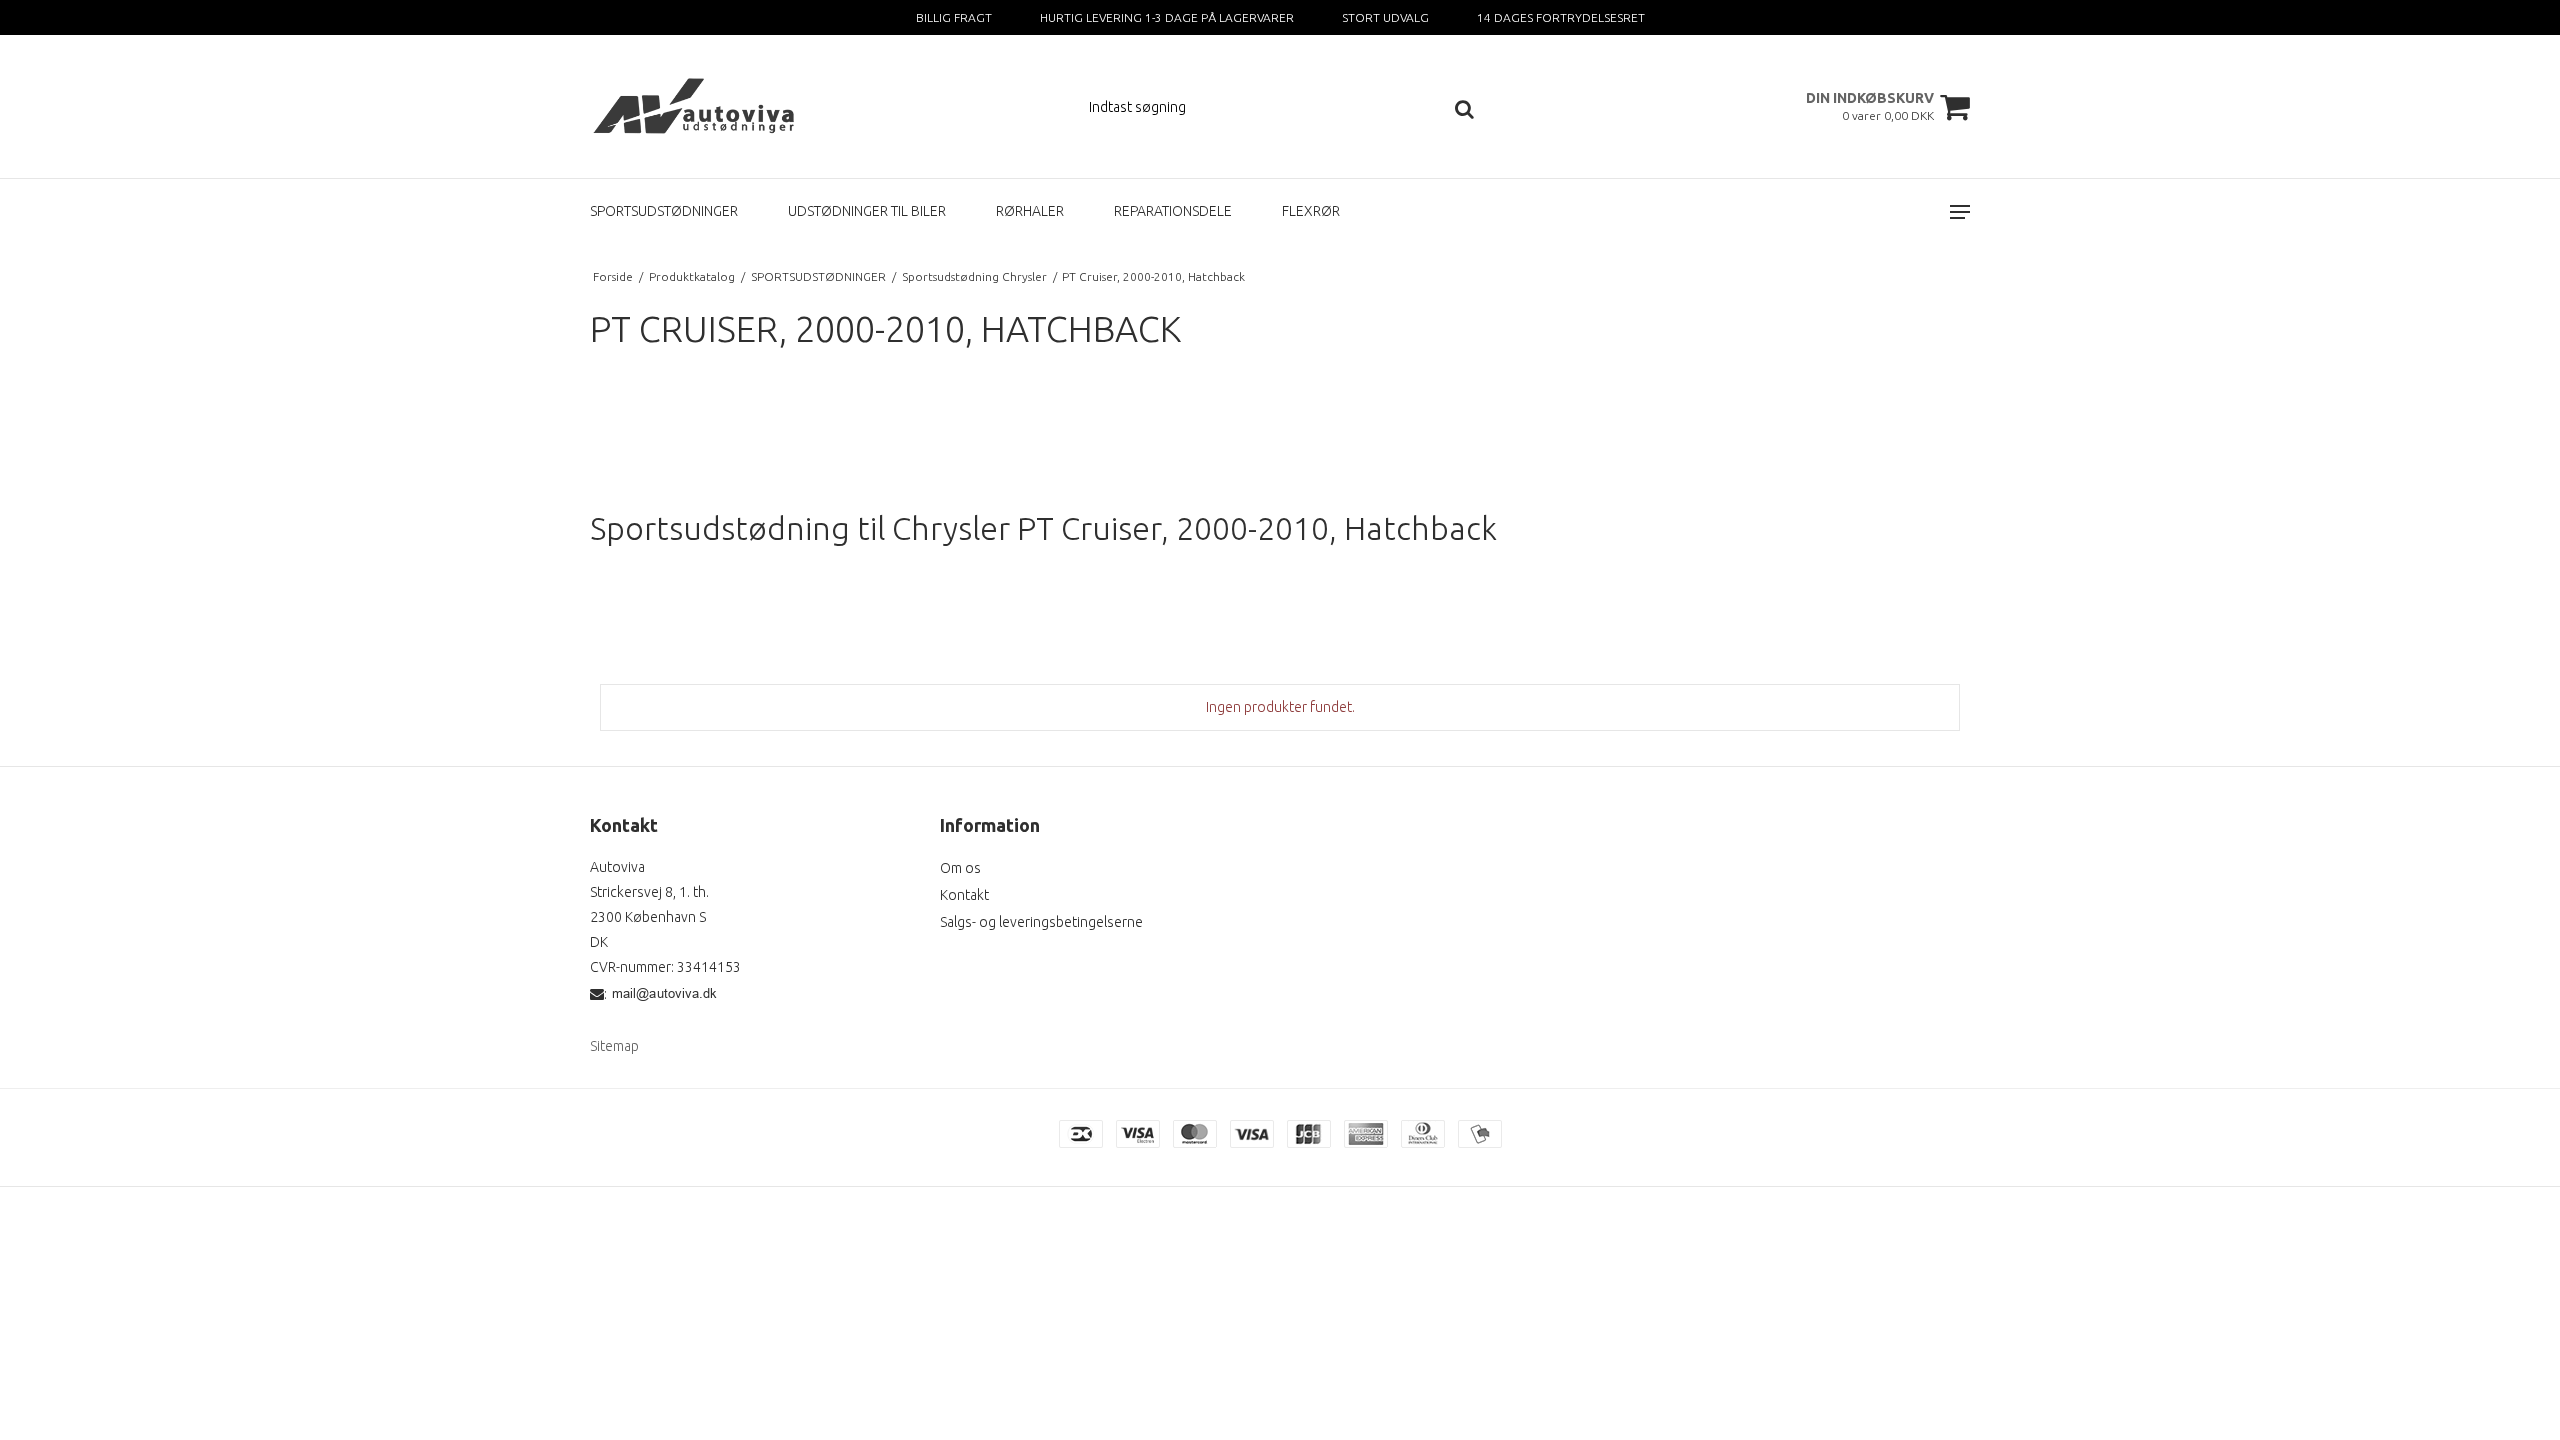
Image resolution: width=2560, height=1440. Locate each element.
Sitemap (614, 1046)
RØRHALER (1030, 211)
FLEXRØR (1311, 211)
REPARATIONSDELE (1173, 211)
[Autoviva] (696, 106)
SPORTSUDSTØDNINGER (664, 211)
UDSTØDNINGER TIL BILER (867, 211)
